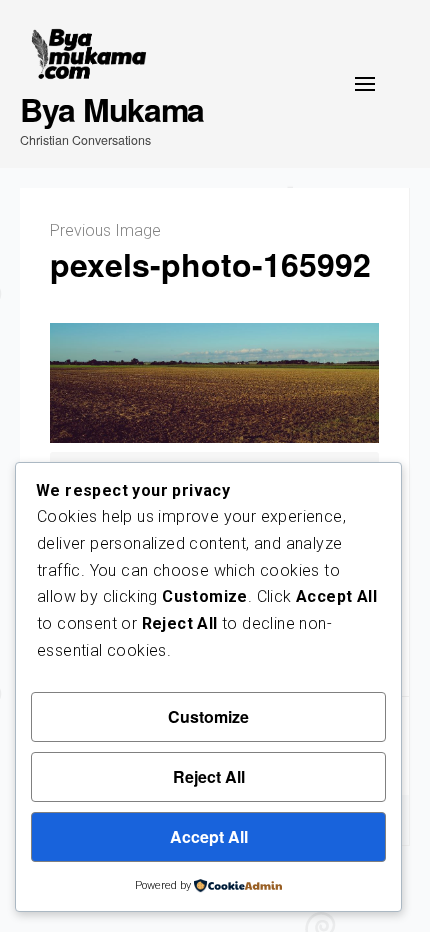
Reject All (209, 776)
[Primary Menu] (365, 84)
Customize (208, 716)
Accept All (209, 836)
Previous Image (105, 230)
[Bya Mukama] (89, 55)
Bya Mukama (112, 109)
